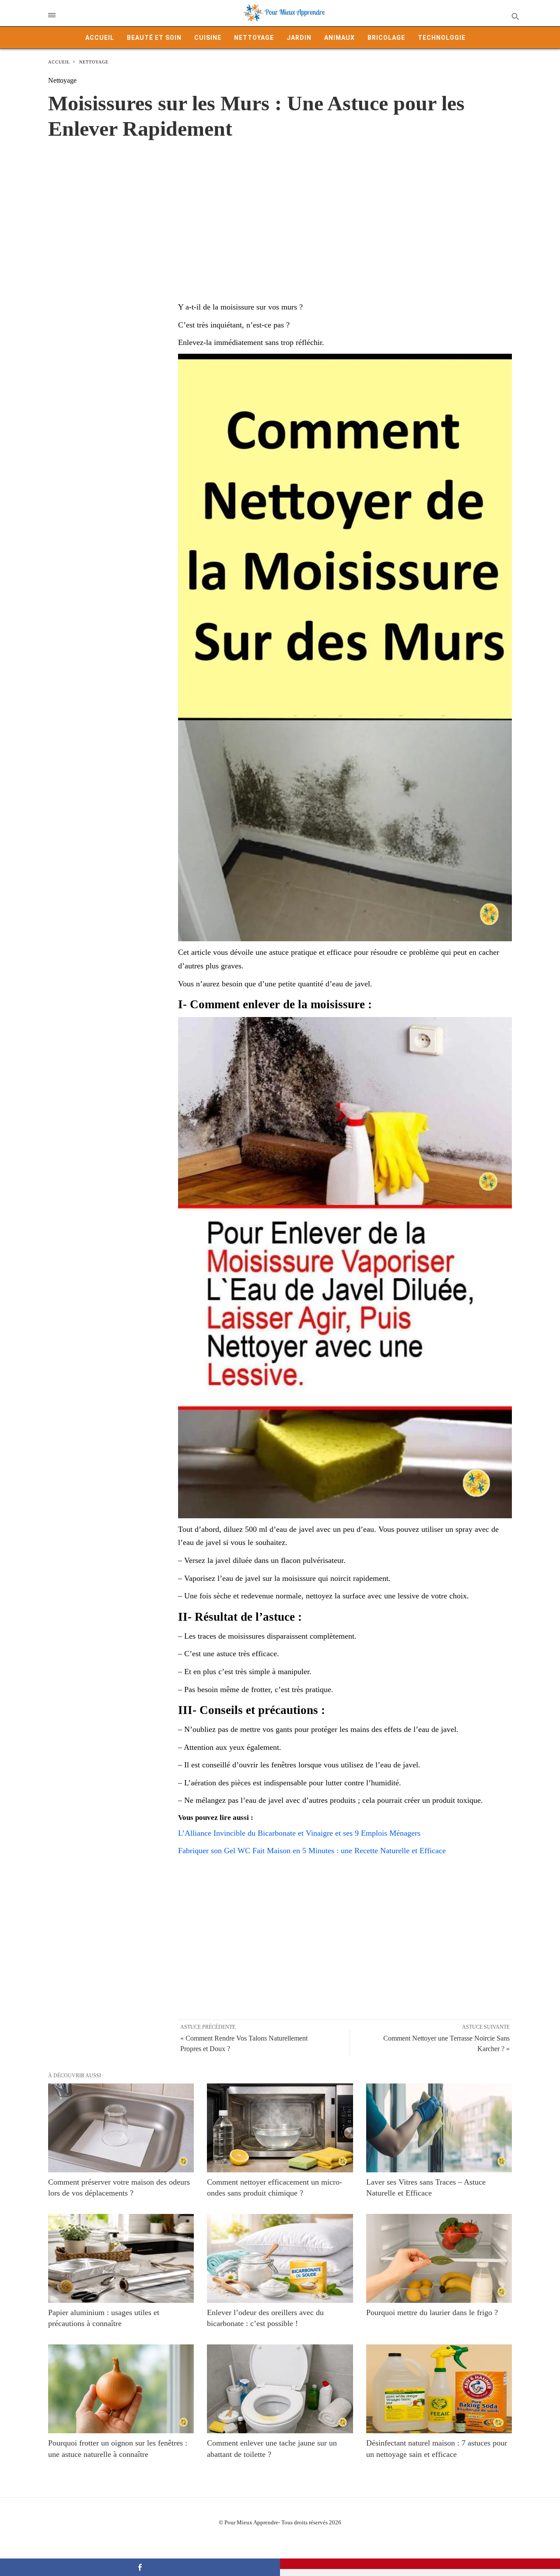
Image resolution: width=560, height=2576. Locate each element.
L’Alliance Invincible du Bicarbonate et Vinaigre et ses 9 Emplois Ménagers (299, 1833)
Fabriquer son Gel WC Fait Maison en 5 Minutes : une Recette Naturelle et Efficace (312, 1851)
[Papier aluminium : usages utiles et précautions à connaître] (121, 2258)
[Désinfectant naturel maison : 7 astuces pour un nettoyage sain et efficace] (439, 2389)
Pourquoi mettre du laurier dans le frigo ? (432, 2312)
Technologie (442, 38)
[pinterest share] (420, 2564)
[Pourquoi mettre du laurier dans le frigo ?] (439, 2258)
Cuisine (208, 38)
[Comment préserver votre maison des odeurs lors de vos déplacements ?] (121, 2128)
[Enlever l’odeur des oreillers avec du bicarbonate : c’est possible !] (280, 2258)
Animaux (339, 38)
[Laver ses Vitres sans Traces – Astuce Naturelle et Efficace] (439, 2128)
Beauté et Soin (154, 38)
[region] (280, 211)
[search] (515, 16)
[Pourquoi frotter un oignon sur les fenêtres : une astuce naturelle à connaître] (121, 2389)
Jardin (299, 38)
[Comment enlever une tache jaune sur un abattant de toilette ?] (280, 2389)
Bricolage (386, 38)
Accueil (100, 38)
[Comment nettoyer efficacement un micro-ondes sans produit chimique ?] (280, 2128)
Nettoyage (254, 38)
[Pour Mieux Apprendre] (284, 13)
